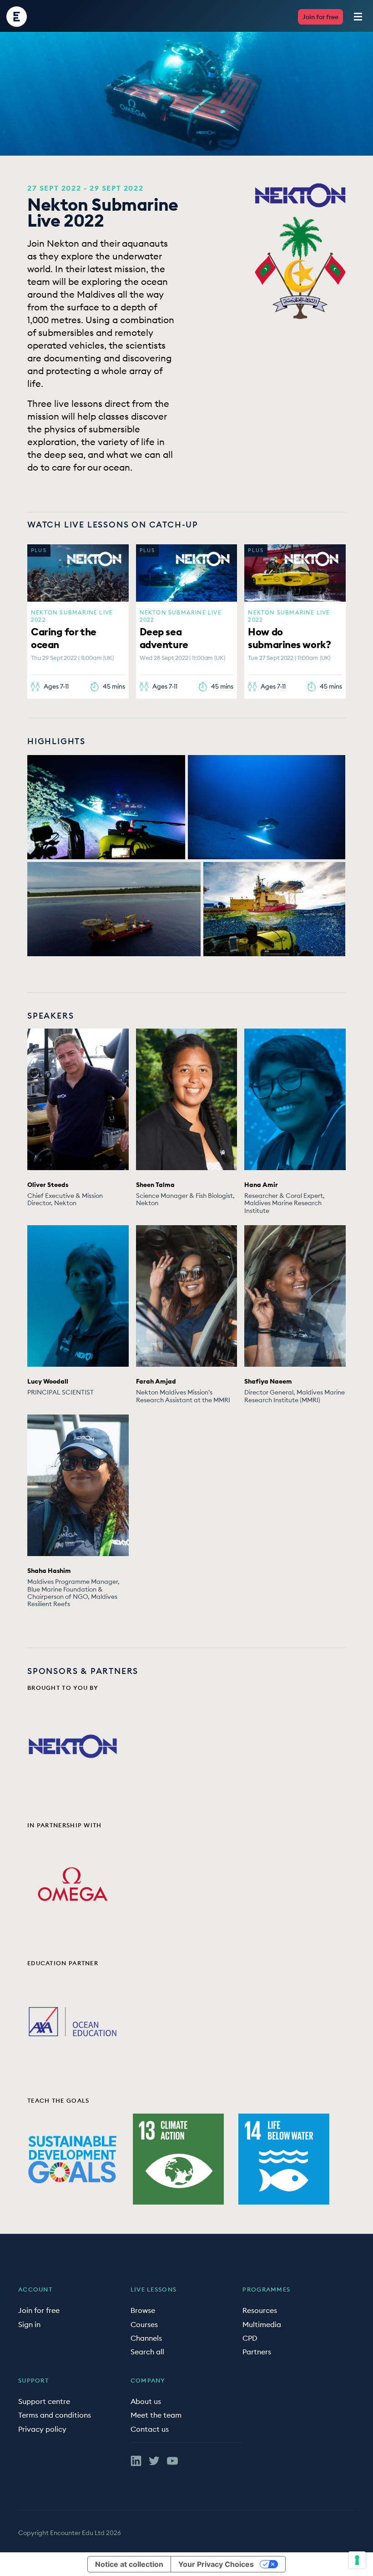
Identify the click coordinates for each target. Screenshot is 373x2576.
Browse (143, 2310)
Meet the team (156, 2415)
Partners (257, 2352)
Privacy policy (42, 2429)
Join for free (320, 17)
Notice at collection (129, 2564)
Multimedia (262, 2324)
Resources (260, 2310)
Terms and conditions (55, 2415)
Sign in (29, 2324)
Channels (146, 2338)
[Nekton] (300, 195)
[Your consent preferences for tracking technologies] (357, 2560)
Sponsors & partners (83, 1671)
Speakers (50, 1016)
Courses (144, 2324)
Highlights (56, 741)
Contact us (150, 2429)
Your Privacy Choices (216, 2564)
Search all (147, 2352)
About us (146, 2401)
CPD (250, 2338)
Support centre (44, 2401)
